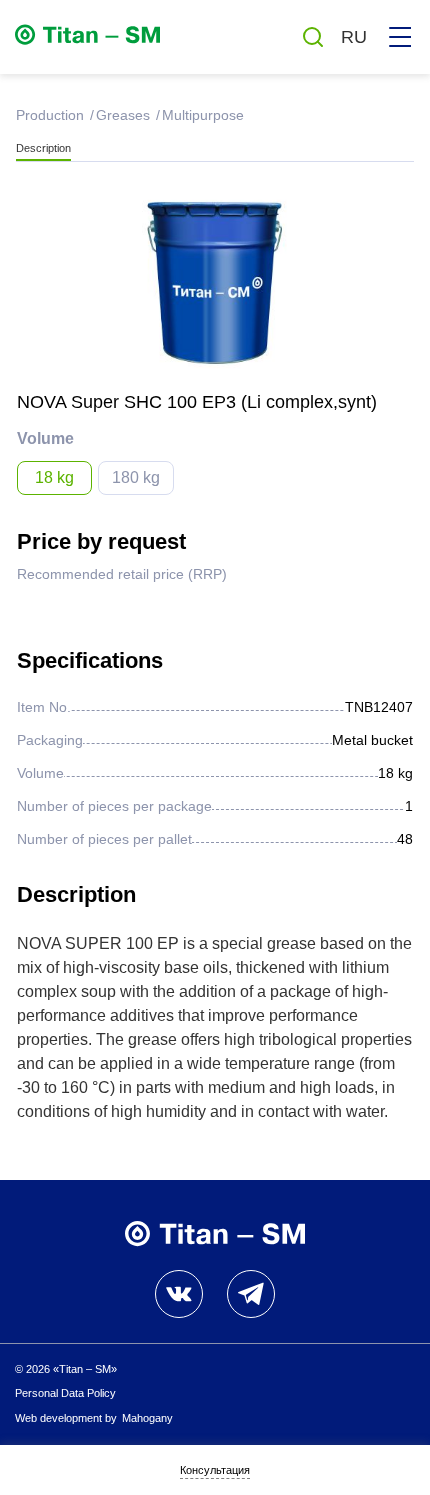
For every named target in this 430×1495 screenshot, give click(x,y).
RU (354, 37)
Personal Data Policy (65, 1393)
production (48, 115)
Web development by (94, 1418)
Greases (121, 115)
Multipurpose (203, 115)
